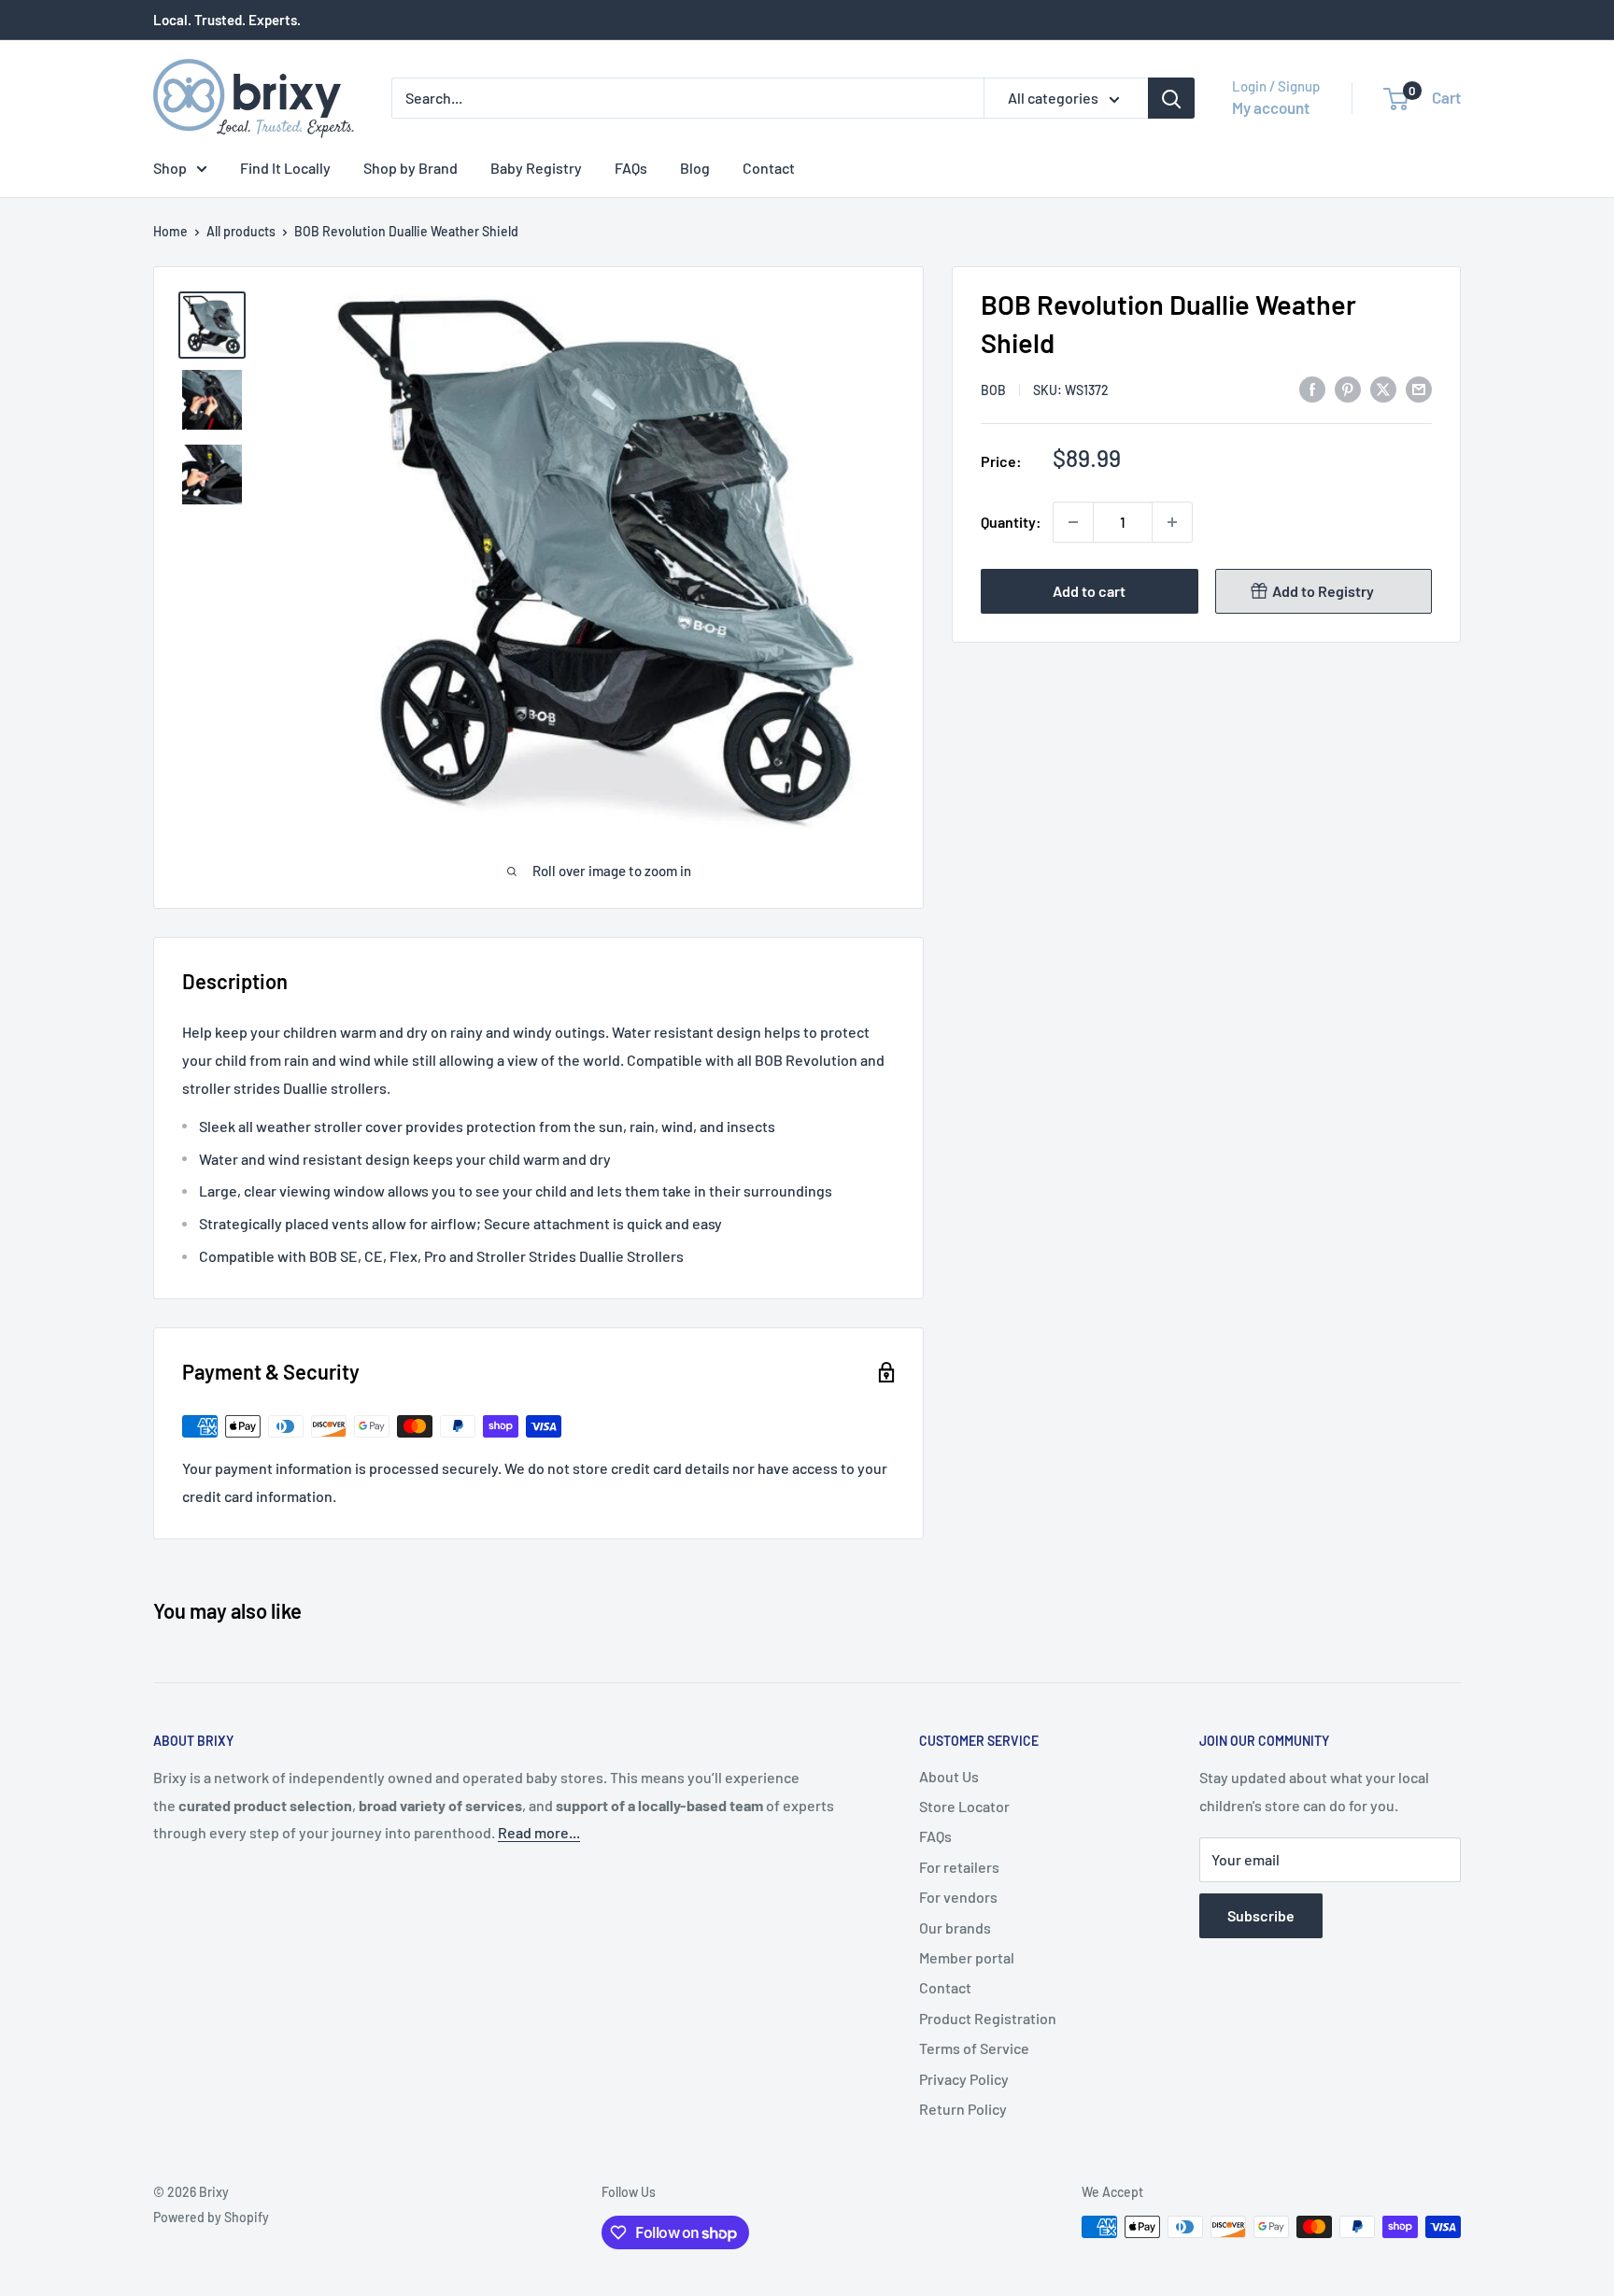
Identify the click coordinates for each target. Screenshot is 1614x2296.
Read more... (539, 1832)
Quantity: (1011, 522)
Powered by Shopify (211, 2217)
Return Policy (963, 2109)
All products (241, 231)
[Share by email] (1419, 388)
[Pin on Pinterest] (1348, 388)
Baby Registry (536, 168)
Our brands (955, 1928)
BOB (993, 390)
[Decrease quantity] (1073, 522)
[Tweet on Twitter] (1383, 388)
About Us (949, 1776)
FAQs (631, 168)
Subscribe (1261, 1915)
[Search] (1171, 98)
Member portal (967, 1957)
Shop (170, 168)
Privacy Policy (964, 2079)
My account (1271, 107)
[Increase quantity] (1172, 522)
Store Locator (964, 1806)
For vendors (958, 1897)
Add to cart (1089, 591)
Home (170, 231)
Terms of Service (974, 2048)
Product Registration (988, 2018)
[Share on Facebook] (1312, 388)
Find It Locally (285, 168)
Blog (695, 168)
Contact (769, 168)
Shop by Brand (411, 168)
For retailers (959, 1867)
